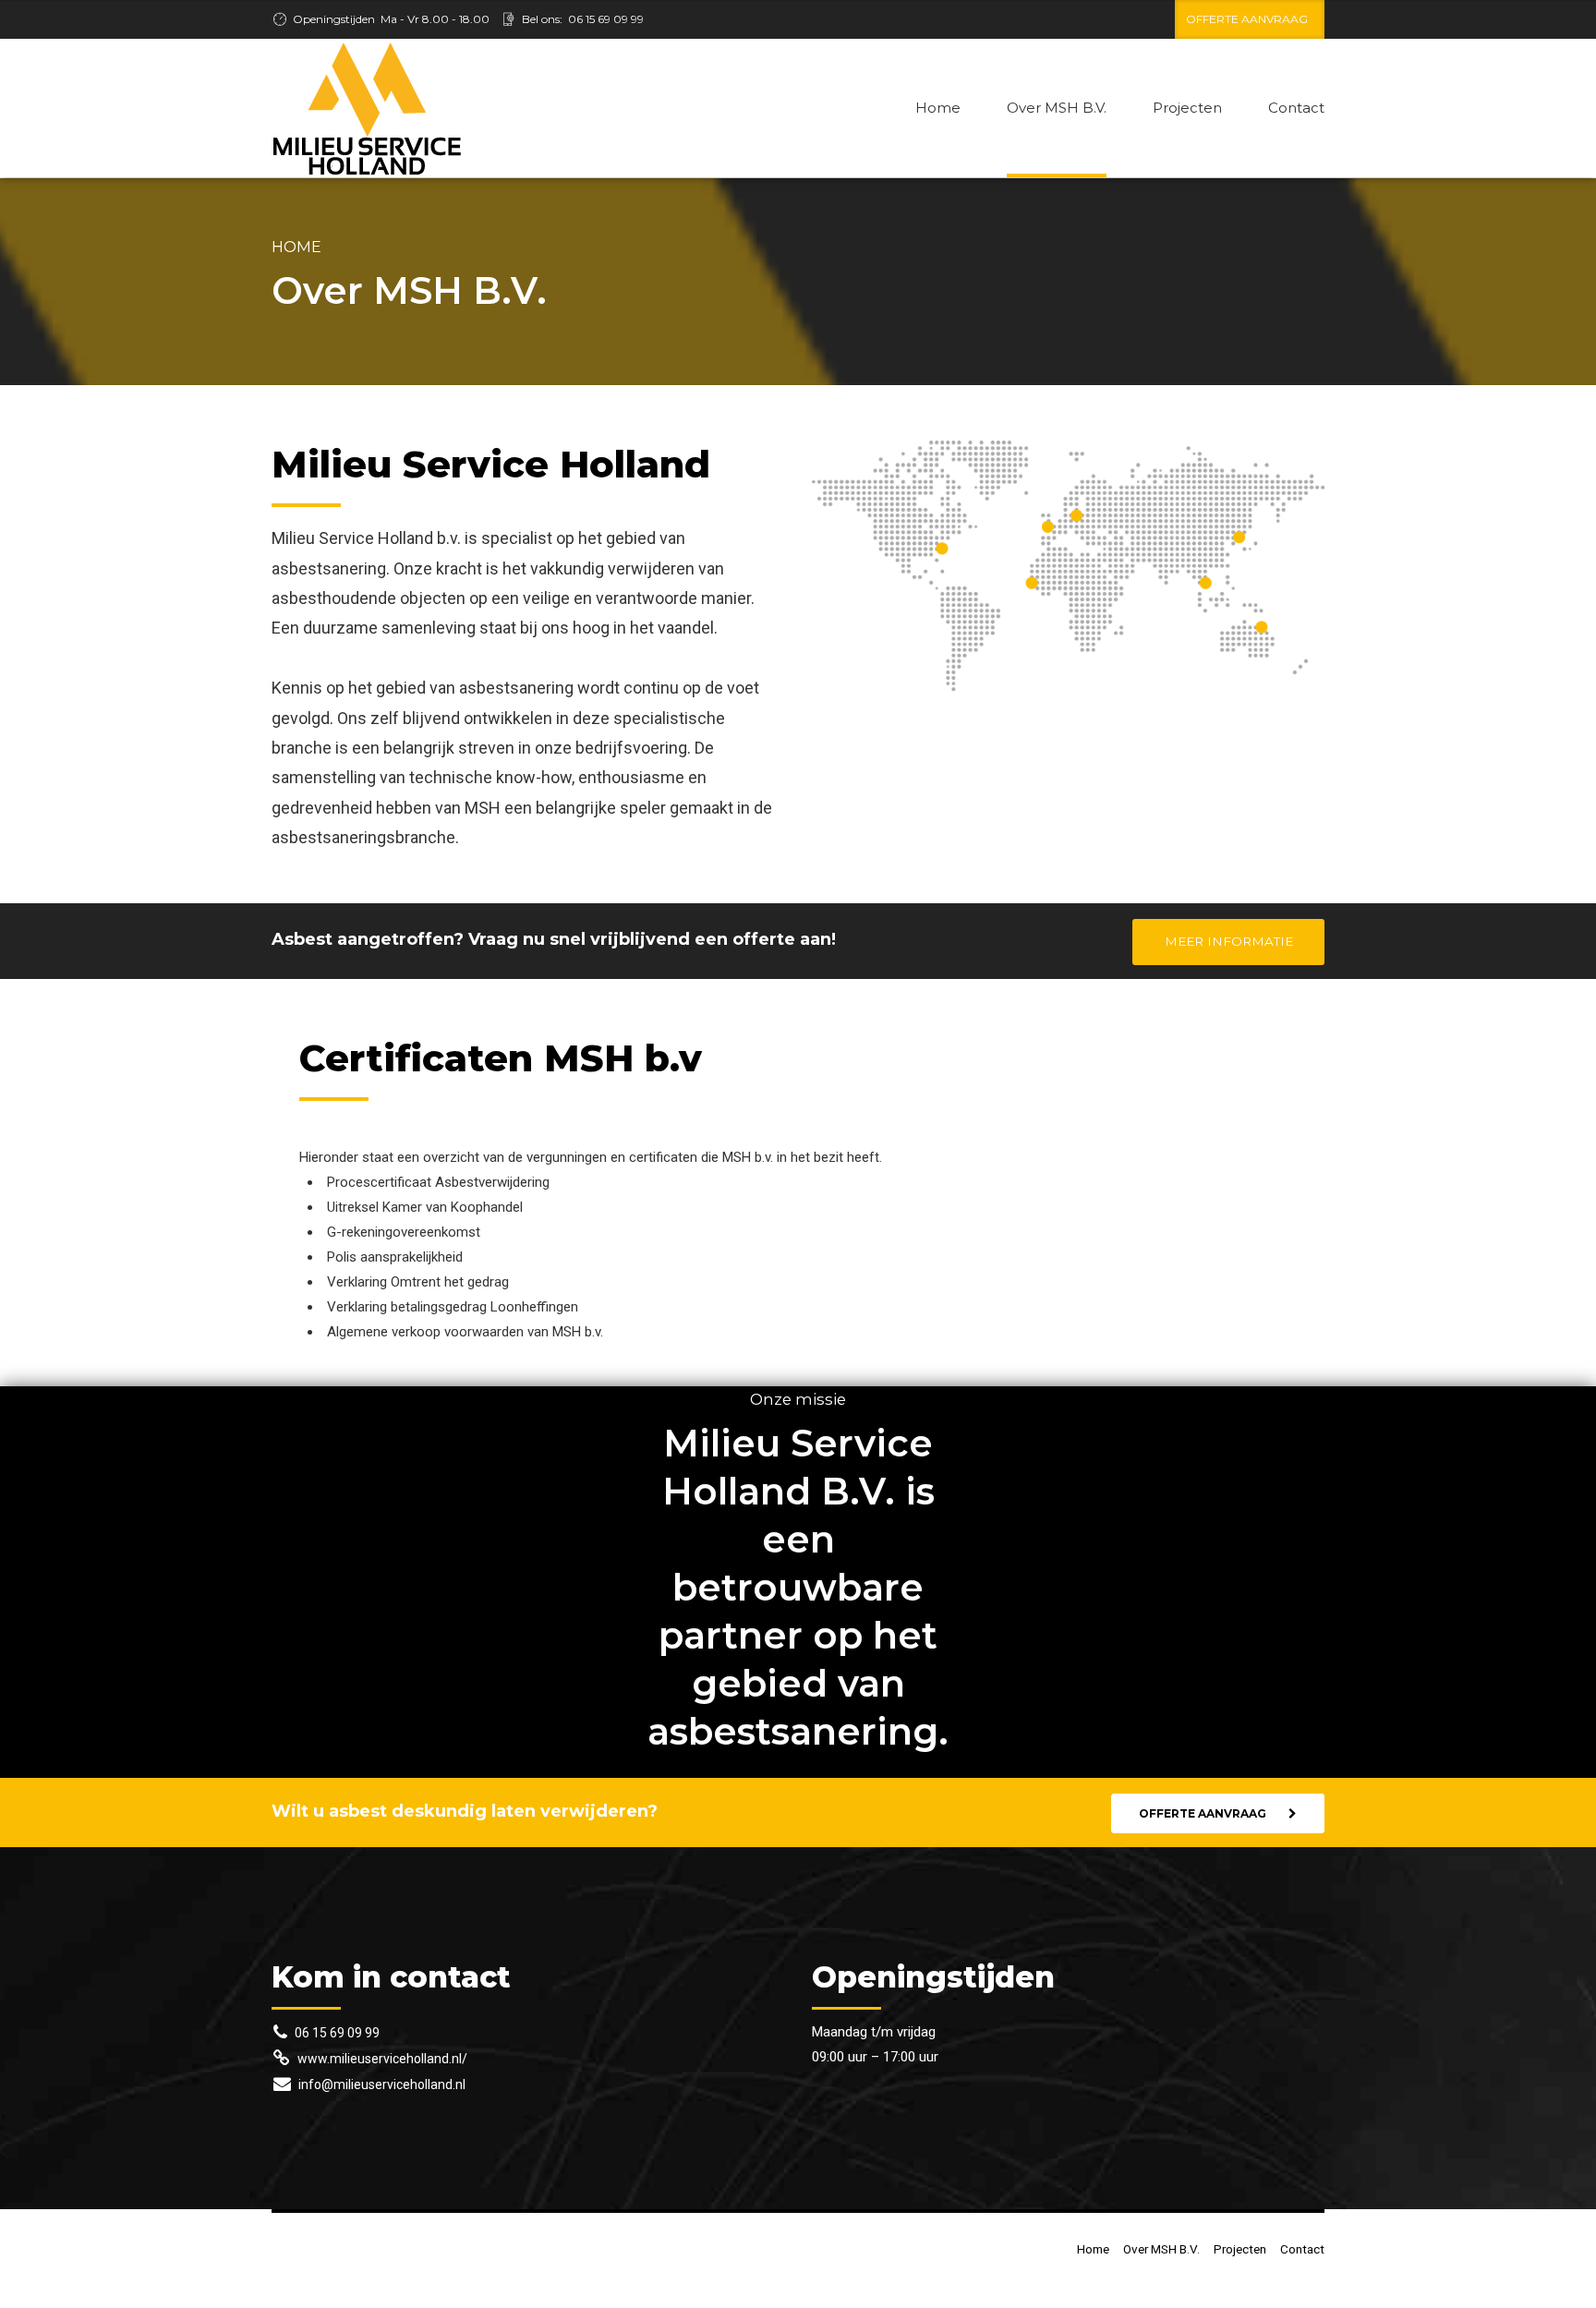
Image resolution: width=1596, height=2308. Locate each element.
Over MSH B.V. (1057, 108)
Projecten (1187, 108)
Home (938, 108)
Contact (1296, 108)
